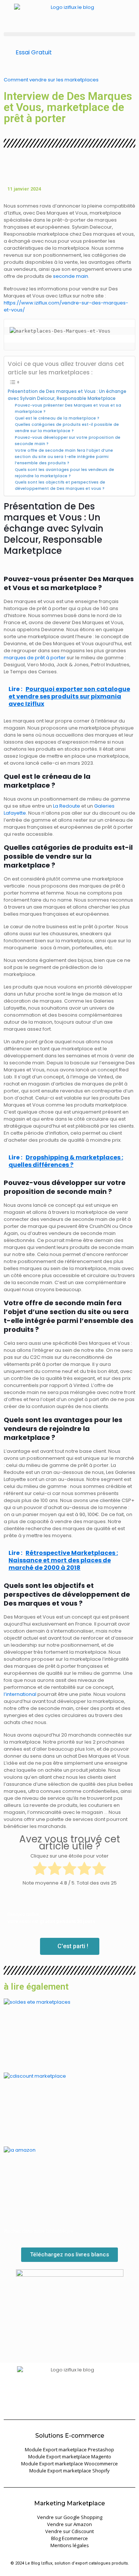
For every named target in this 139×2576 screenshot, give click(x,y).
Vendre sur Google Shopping (70, 2517)
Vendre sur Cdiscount (69, 2531)
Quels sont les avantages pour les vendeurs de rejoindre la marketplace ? (64, 473)
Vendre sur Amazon (69, 2524)
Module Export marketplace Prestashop (69, 2449)
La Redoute (67, 806)
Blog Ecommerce (69, 2538)
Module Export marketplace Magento (70, 2457)
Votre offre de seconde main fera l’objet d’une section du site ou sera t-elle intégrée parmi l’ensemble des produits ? (64, 457)
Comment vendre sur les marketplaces (51, 80)
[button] (69, 34)
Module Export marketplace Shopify (69, 2471)
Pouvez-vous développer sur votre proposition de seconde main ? (68, 441)
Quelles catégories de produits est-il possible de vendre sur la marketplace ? (67, 428)
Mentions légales (70, 2545)
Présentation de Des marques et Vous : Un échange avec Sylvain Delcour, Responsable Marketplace (67, 395)
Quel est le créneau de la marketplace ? (57, 418)
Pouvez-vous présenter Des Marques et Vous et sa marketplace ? (68, 408)
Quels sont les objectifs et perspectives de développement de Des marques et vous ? (60, 485)
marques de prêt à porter (35, 658)
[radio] (40, 1869)
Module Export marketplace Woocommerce (69, 2464)
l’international (20, 1694)
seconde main (71, 276)
